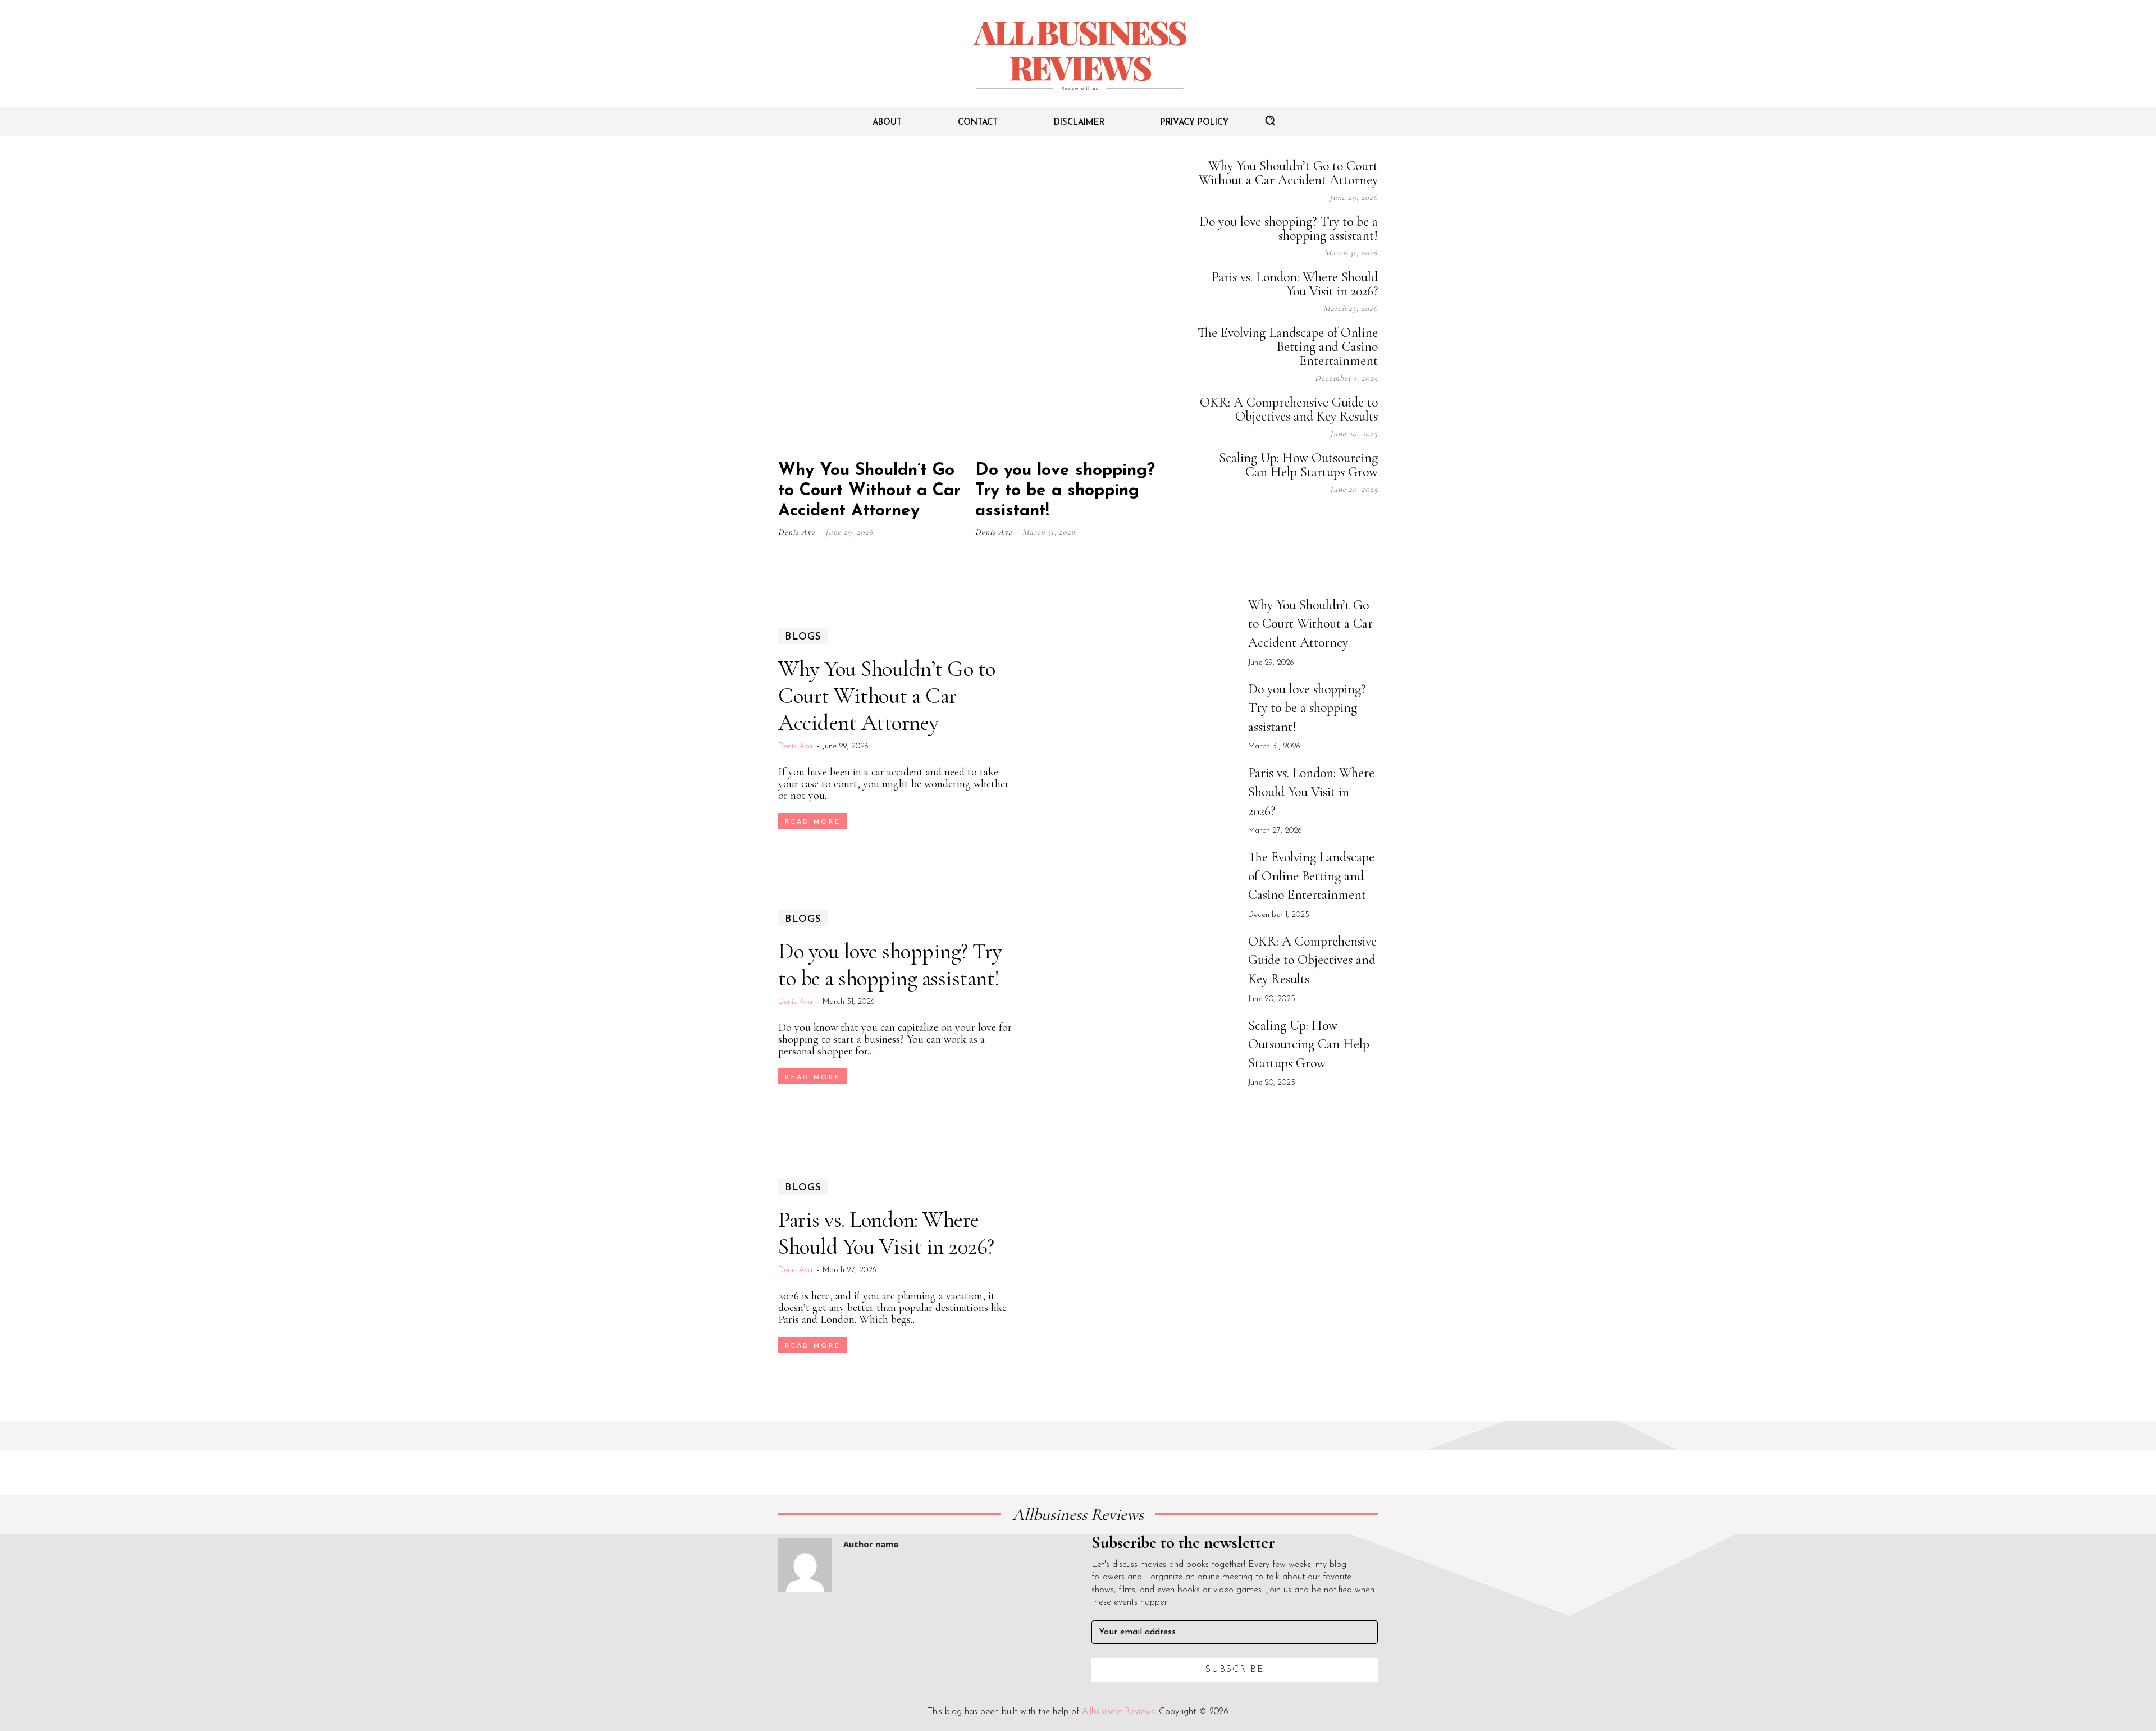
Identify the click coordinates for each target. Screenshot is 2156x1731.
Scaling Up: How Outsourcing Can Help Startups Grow (1298, 465)
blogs (803, 637)
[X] (1344, 520)
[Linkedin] (1316, 520)
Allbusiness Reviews (1118, 1712)
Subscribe (1235, 1670)
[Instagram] (1288, 520)
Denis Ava (797, 532)
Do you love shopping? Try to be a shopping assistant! (1065, 491)
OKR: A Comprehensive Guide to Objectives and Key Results (1289, 409)
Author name (871, 1544)
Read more (813, 822)
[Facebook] (1260, 520)
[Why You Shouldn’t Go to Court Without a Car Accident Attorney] (875, 304)
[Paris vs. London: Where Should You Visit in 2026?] (1132, 1266)
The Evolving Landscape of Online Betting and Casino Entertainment (1288, 347)
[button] (1270, 120)
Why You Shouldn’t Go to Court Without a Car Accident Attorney (869, 491)
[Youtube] (1372, 520)
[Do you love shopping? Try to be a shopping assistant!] (1072, 304)
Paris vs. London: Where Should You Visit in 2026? (1295, 284)
